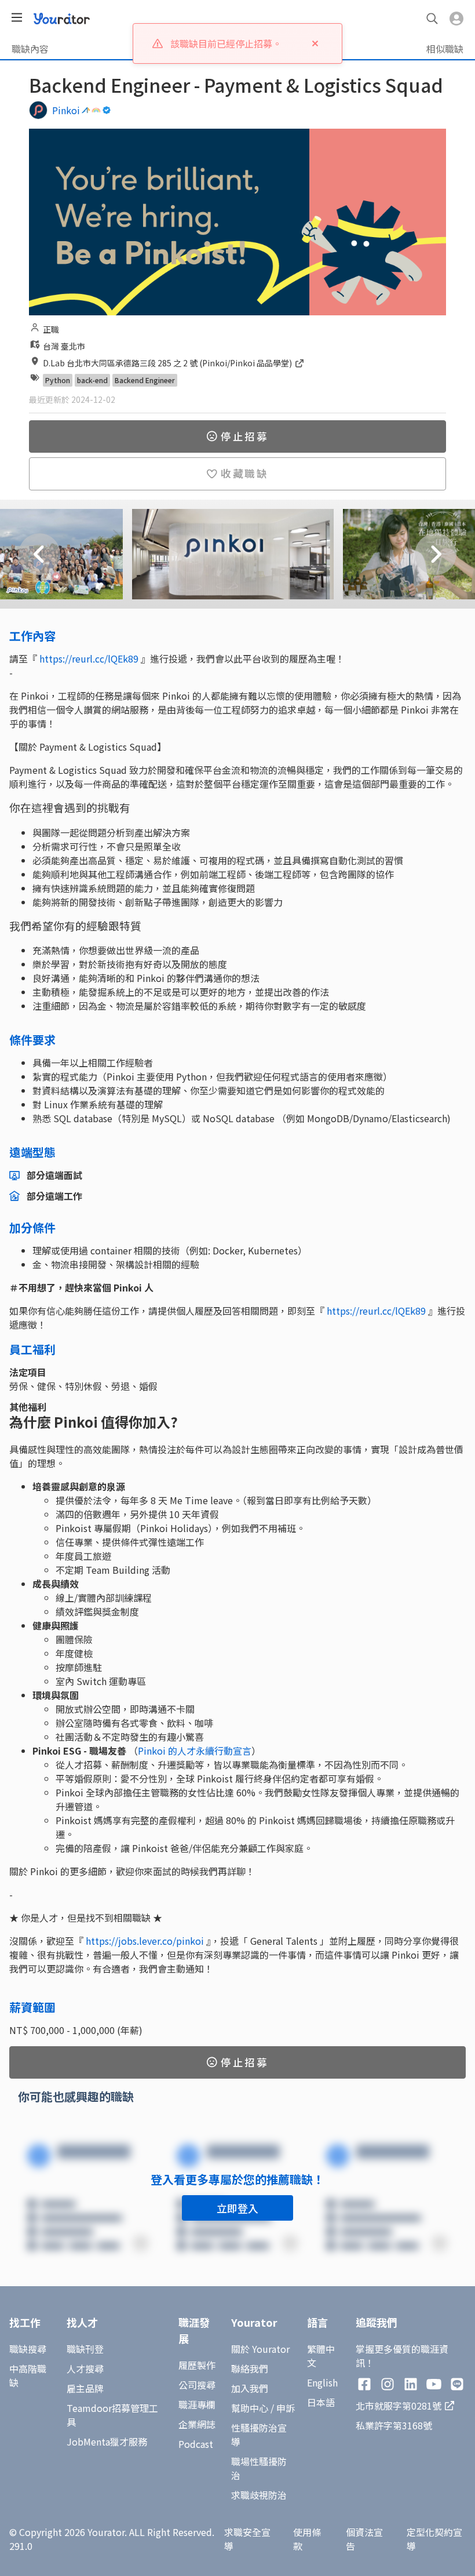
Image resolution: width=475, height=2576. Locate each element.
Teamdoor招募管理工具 (112, 2415)
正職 (51, 329)
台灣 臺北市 (64, 346)
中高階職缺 (28, 2375)
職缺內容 (30, 49)
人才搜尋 (85, 2368)
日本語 (321, 2402)
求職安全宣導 (247, 2539)
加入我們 (250, 2388)
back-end (92, 380)
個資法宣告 (364, 2539)
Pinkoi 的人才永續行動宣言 (195, 1751)
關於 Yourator (260, 2349)
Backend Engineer (145, 380)
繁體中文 (321, 2356)
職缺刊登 (85, 2349)
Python (58, 380)
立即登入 (237, 2208)
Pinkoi (66, 110)
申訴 (286, 2408)
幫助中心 (250, 2408)
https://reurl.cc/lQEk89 (89, 658)
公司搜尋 (197, 2385)
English (322, 2382)
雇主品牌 (85, 2388)
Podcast (196, 2444)
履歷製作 (197, 2365)
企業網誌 (197, 2424)
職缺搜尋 (28, 2349)
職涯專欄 (197, 2404)
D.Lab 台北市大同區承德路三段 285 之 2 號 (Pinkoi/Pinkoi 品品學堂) (168, 363)
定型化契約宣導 (434, 2539)
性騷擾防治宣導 (259, 2435)
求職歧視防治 (259, 2495)
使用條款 (307, 2539)
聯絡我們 (250, 2368)
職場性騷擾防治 (259, 2468)
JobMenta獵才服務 (107, 2442)
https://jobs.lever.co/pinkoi (145, 1941)
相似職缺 (445, 49)
